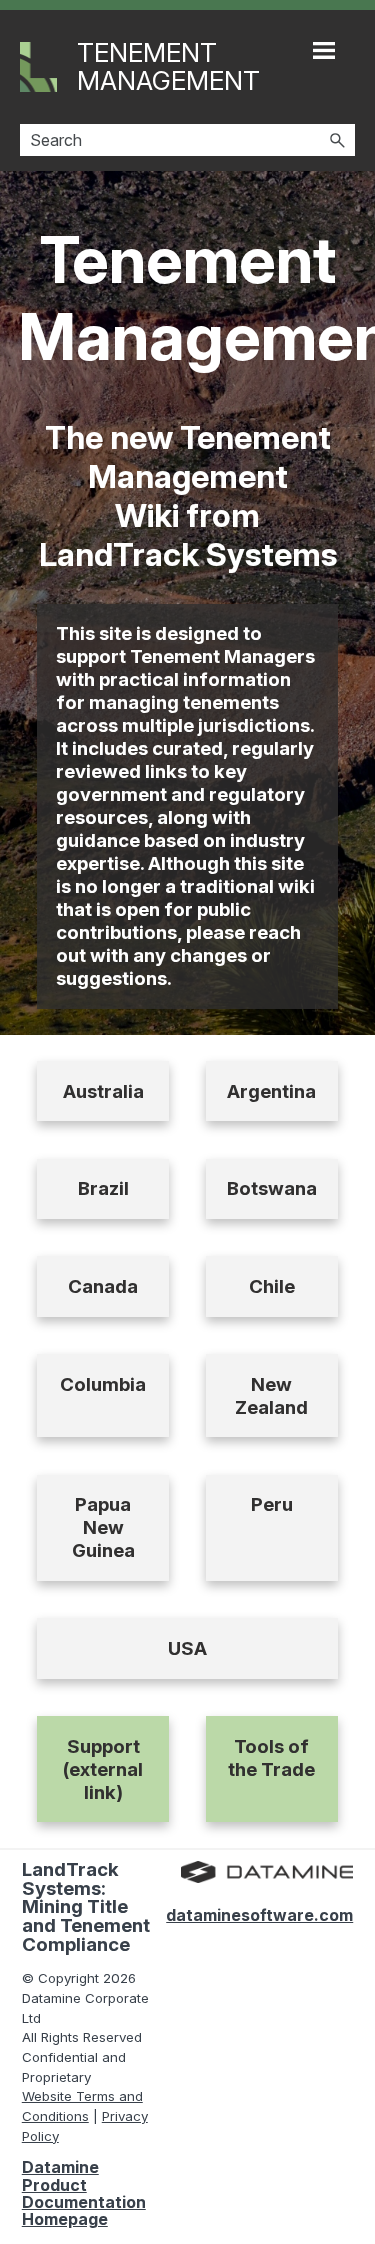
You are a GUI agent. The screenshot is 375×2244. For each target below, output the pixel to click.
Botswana (272, 1188)
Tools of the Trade (271, 1758)
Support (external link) (103, 1769)
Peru (272, 1504)
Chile (272, 1286)
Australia (103, 1091)
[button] (337, 140)
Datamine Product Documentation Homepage (84, 2193)
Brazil (103, 1188)
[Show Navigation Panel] (324, 50)
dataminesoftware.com (259, 1915)
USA (187, 1648)
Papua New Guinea (103, 1527)
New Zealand (271, 1396)
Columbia (103, 1384)
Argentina (271, 1091)
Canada (103, 1286)
